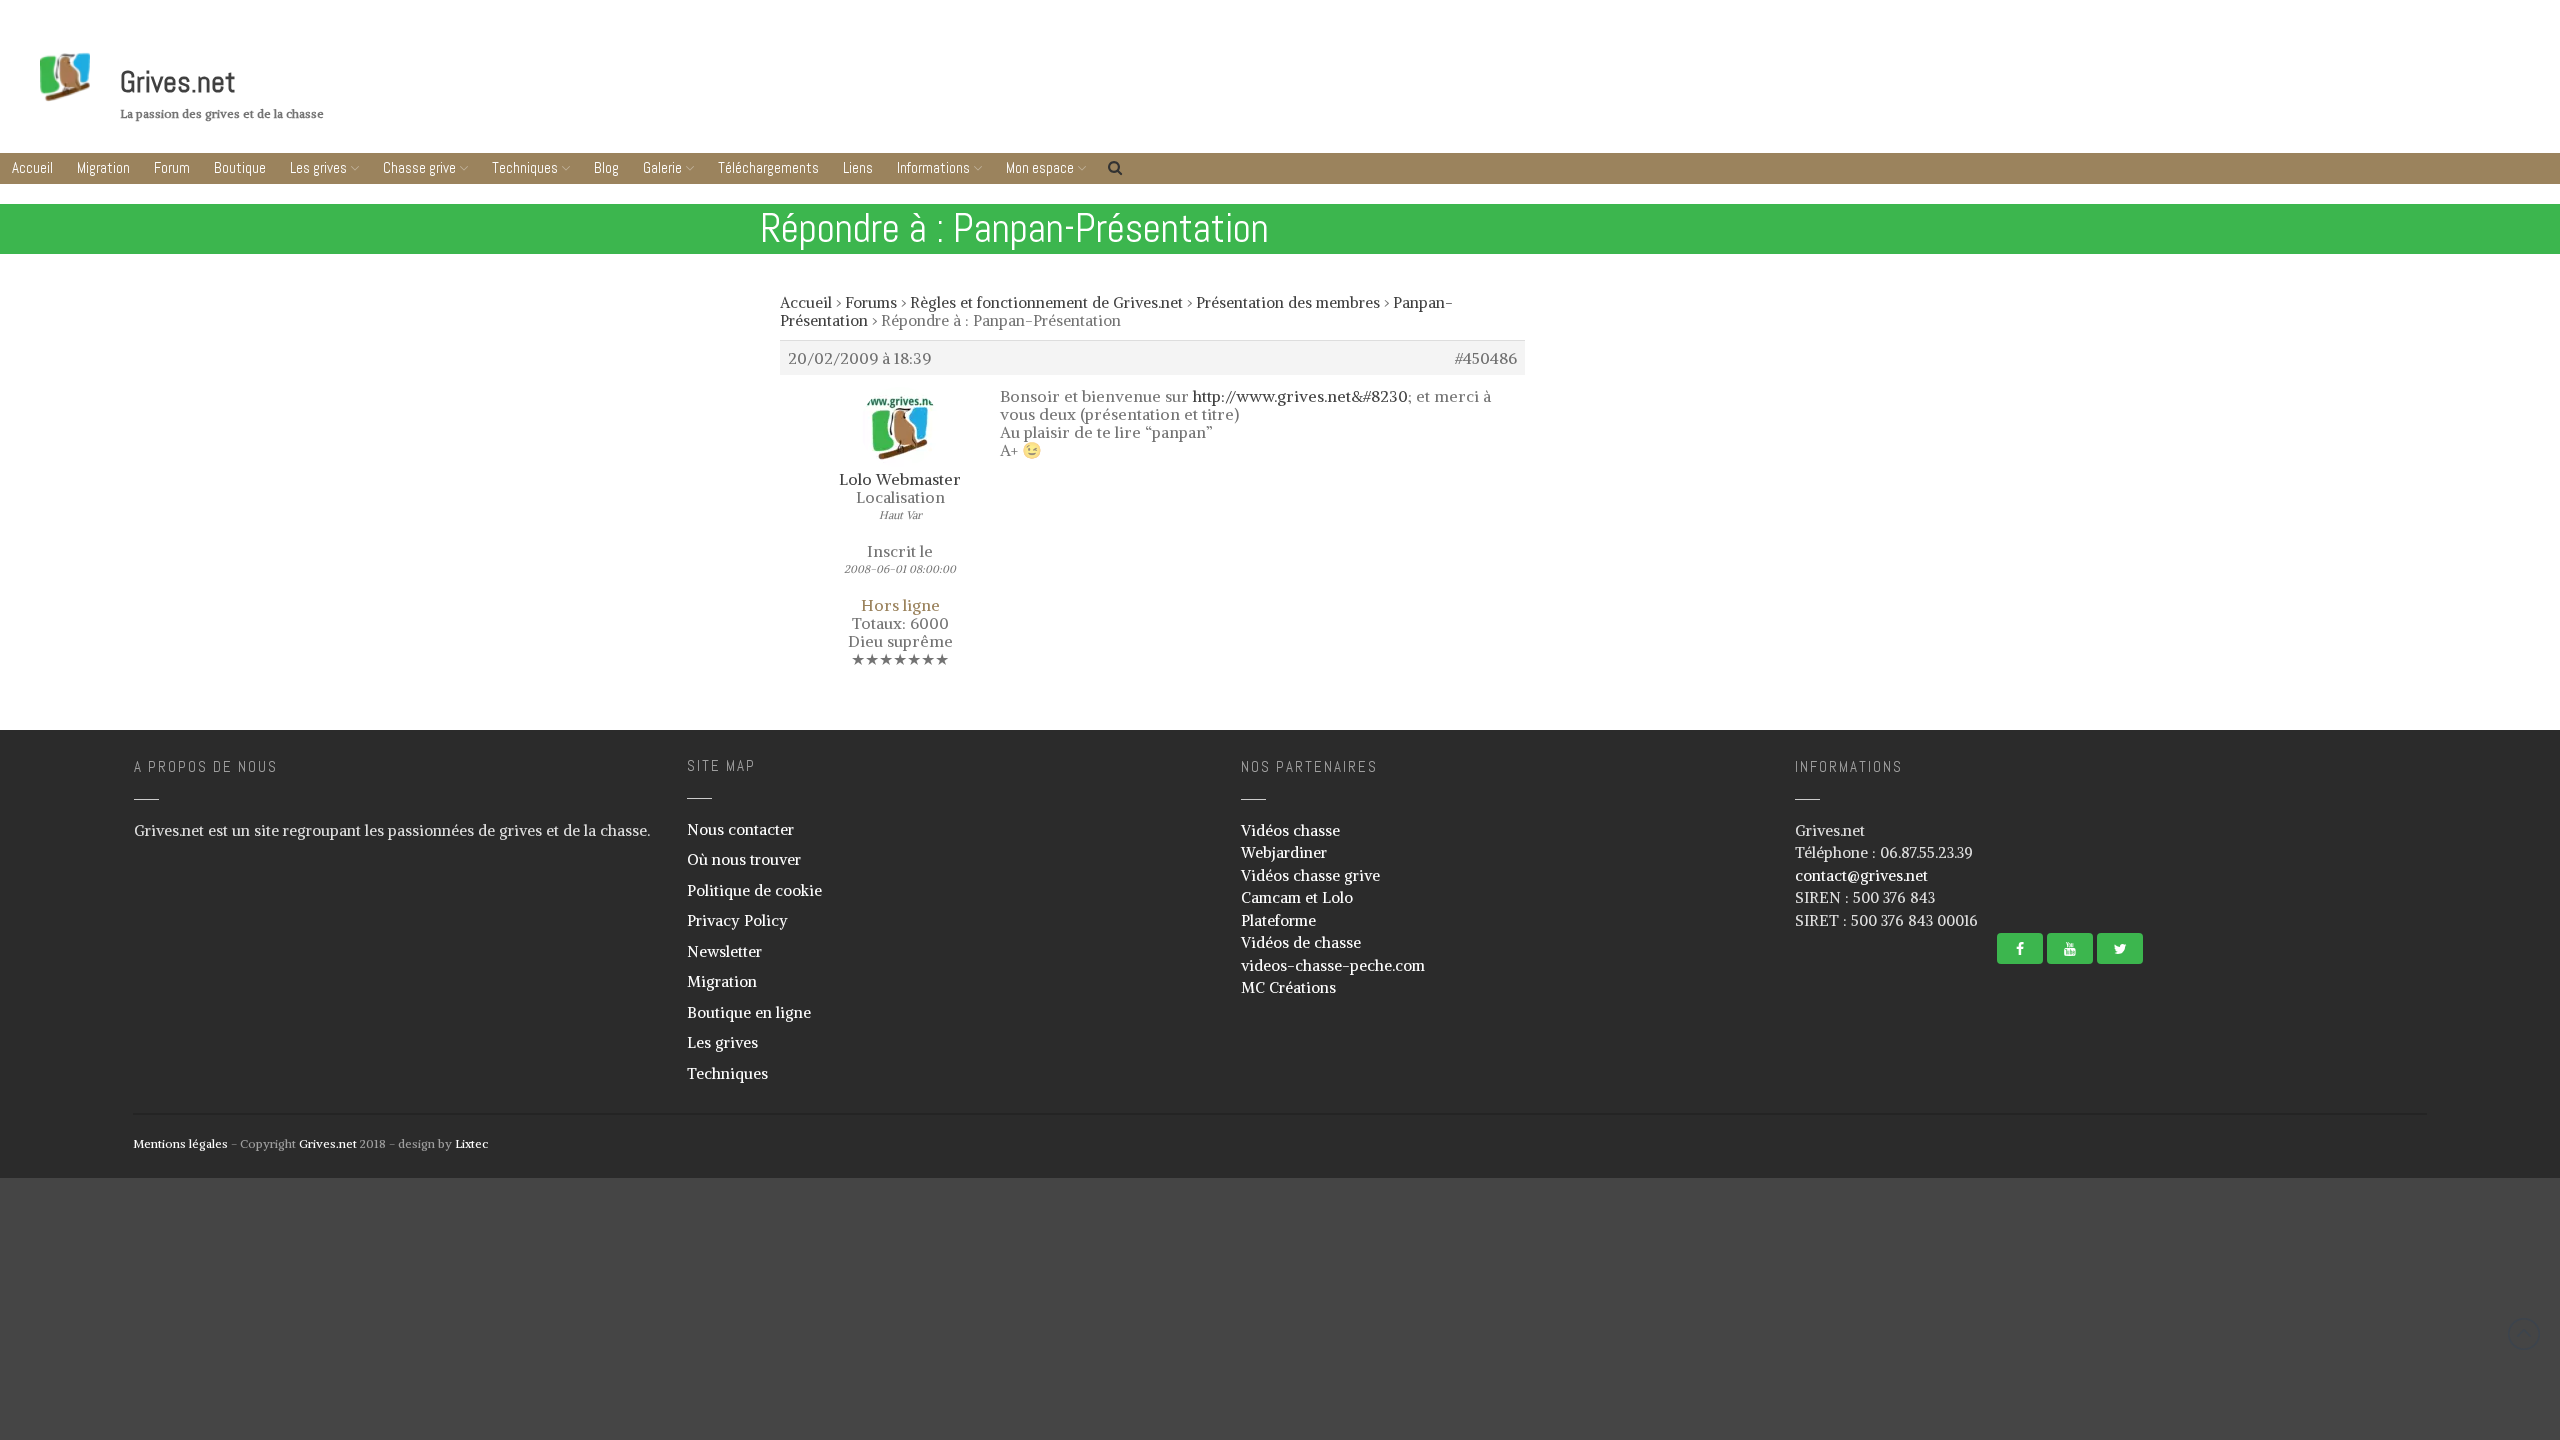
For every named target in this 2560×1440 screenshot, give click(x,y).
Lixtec (471, 1143)
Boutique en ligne (749, 1012)
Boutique (240, 167)
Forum (172, 167)
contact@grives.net (1861, 875)
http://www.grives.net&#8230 (1300, 396)
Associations (2373, 1364)
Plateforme (1278, 920)
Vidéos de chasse (1301, 942)
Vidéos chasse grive (1310, 875)
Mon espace (1040, 167)
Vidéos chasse (1290, 830)
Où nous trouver (744, 859)
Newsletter (724, 951)
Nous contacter (740, 829)
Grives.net (178, 82)
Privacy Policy (737, 920)
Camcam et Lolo (1297, 897)
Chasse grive (419, 167)
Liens (2440, 1290)
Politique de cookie (754, 890)
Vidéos (2358, 1219)
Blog (606, 167)
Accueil (32, 167)
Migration (103, 167)
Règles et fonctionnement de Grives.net (1046, 302)
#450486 (1486, 358)
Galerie (662, 167)
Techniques (525, 167)
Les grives (318, 167)
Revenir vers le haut (2524, 1334)
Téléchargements (2440, 1252)
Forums (871, 302)
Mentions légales (180, 1143)
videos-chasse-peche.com (1333, 965)
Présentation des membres (1288, 302)
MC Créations (1288, 987)
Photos (2359, 1190)
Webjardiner (1284, 852)
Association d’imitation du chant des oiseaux (2434, 1400)
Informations (2434, 1328)
